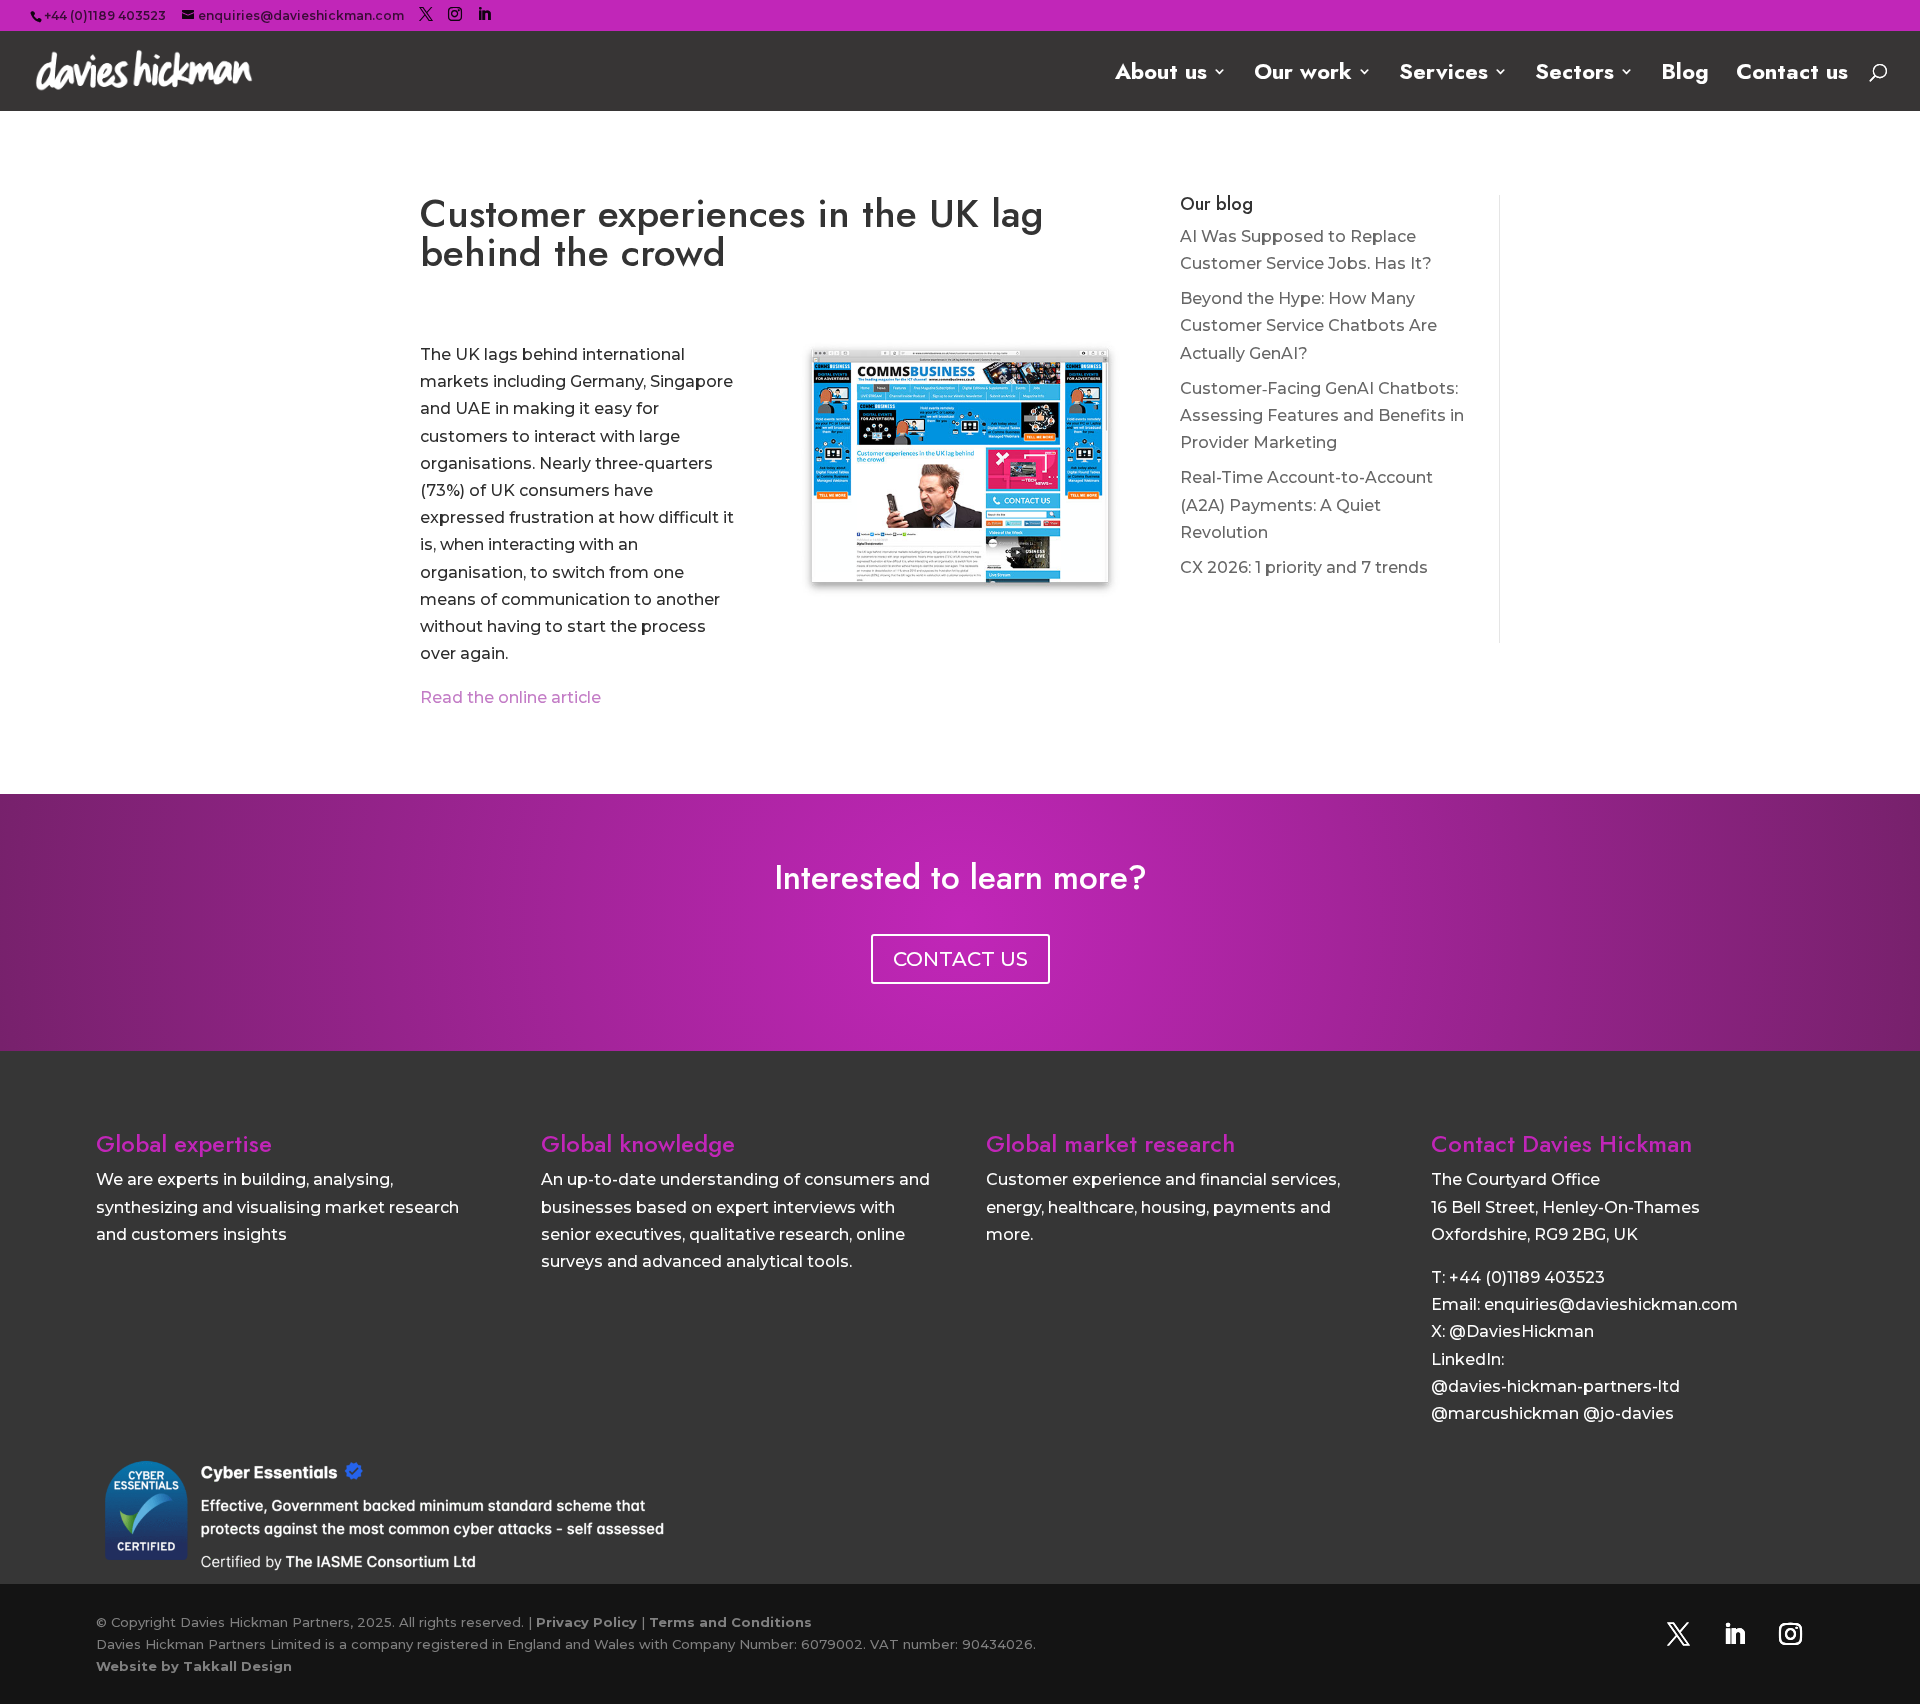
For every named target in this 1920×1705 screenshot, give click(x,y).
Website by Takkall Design (194, 1666)
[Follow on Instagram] (1791, 1634)
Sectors (1574, 75)
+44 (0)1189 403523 (1527, 1277)
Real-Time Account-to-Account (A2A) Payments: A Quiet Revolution (1306, 504)
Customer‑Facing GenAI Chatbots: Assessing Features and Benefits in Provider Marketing (1322, 415)
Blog (1685, 75)
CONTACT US (960, 959)
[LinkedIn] (484, 14)
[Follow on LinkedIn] (1735, 1634)
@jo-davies (1628, 1413)
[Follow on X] (1679, 1634)
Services (1443, 75)
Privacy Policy (586, 1622)
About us (1161, 75)
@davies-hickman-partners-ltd (1555, 1386)
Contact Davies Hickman (1561, 1143)
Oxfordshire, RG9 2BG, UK (1534, 1234)
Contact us (1792, 75)
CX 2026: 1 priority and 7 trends (1304, 567)
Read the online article (510, 697)
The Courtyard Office (1515, 1179)
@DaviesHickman (1521, 1331)
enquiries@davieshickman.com (1611, 1304)
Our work (1303, 75)
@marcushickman (1505, 1413)
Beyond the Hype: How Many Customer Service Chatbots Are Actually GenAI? (1308, 325)
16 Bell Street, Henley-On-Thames (1565, 1207)
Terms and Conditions (730, 1622)
